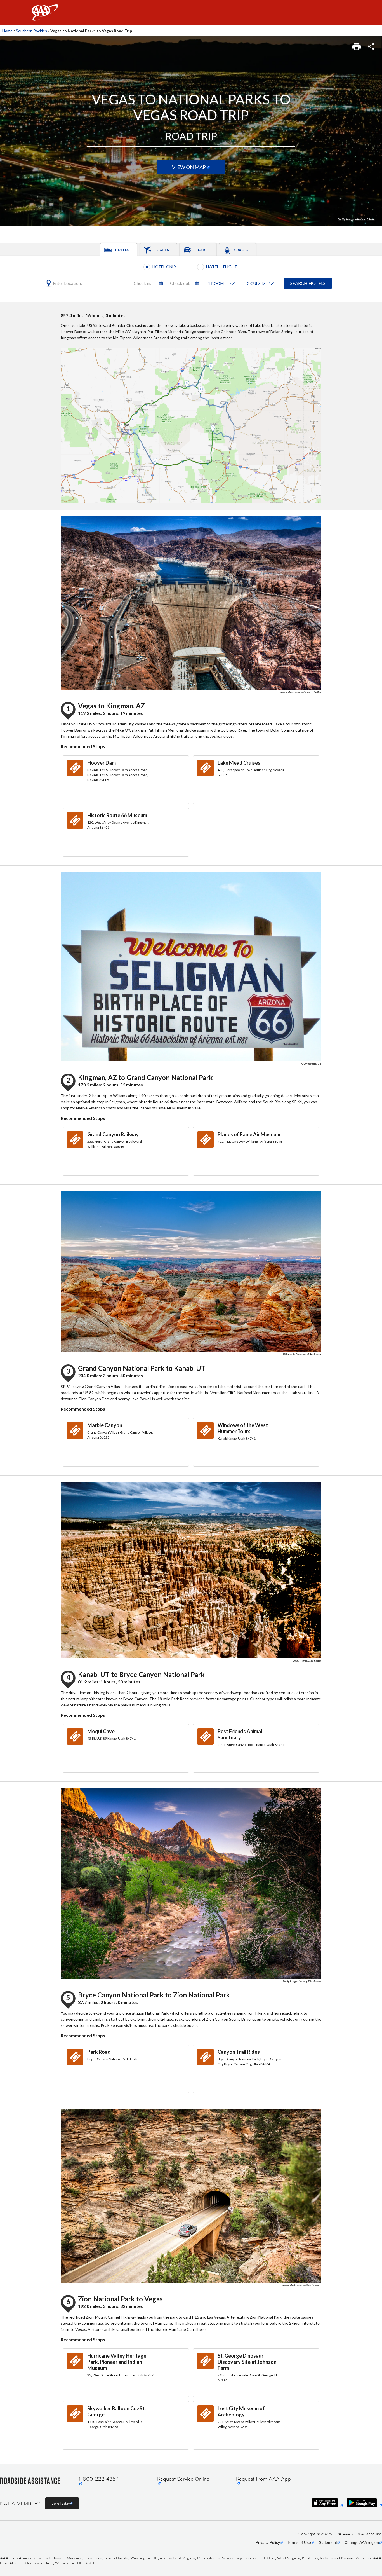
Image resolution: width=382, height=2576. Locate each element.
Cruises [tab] (241, 250)
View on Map (189, 167)
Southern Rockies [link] (31, 31)
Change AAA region (362, 2542)
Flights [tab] (162, 250)
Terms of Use (299, 2542)
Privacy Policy (268, 2542)
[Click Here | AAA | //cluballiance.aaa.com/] (45, 17)
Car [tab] (201, 250)
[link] (357, 45)
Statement (328, 2542)
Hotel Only (164, 267)
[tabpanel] (191, 279)
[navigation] (191, 12)
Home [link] (7, 31)
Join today (61, 2503)
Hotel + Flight (222, 267)
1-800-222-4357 (98, 2479)
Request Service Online (183, 2479)
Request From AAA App (263, 2479)
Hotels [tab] (122, 250)
